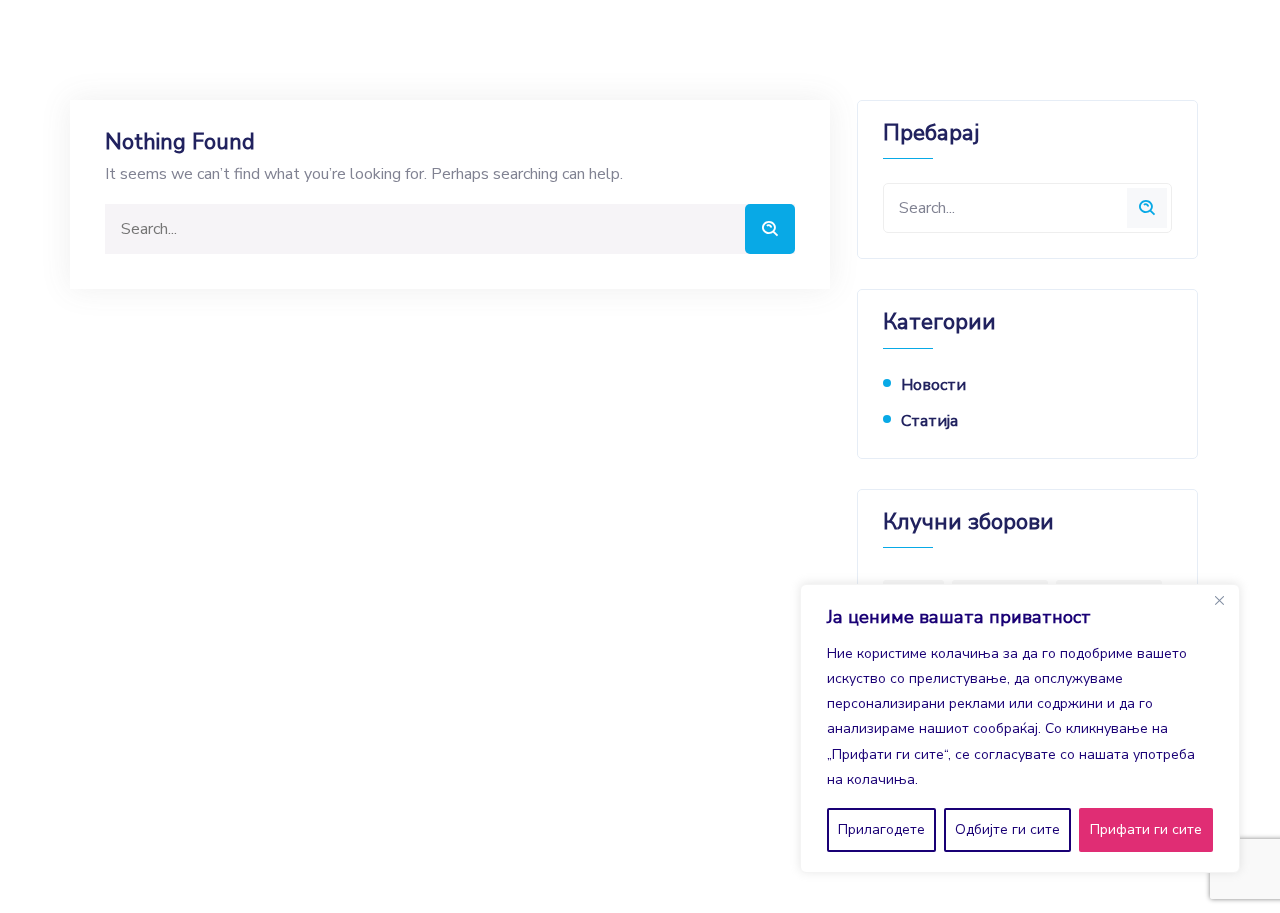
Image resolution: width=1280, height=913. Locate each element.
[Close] (1219, 601)
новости (933, 385)
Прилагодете (881, 829)
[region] (1020, 728)
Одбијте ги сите (1007, 829)
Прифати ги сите (1146, 829)
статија (929, 421)
